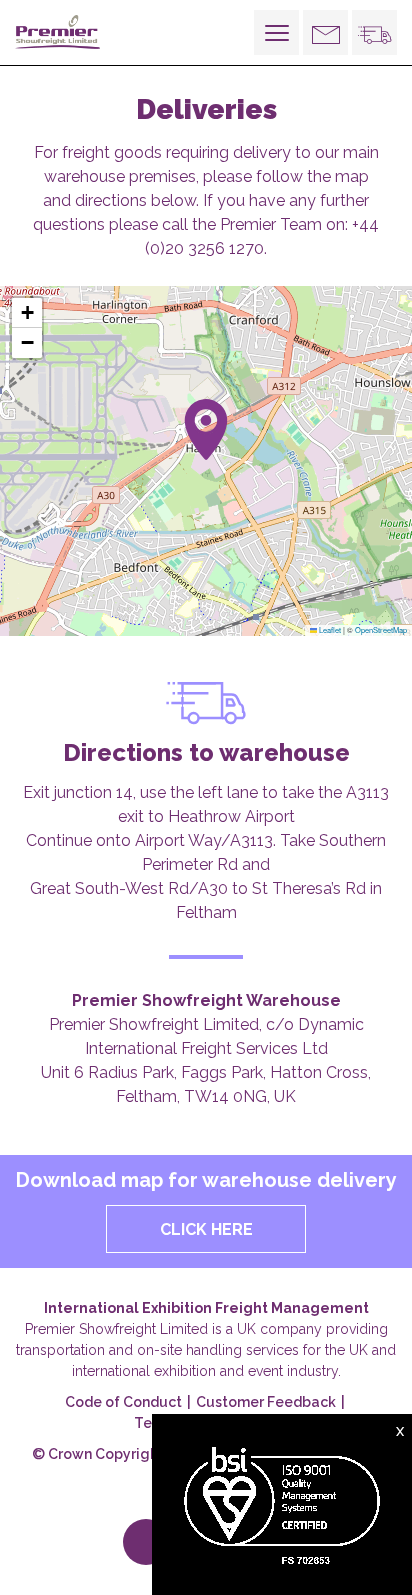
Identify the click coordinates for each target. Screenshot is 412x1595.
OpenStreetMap (381, 629)
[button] (206, 429)
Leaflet (329, 629)
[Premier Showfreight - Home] (65, 32)
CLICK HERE (206, 1229)
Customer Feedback (266, 1402)
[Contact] (325, 32)
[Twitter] (146, 1542)
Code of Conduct (123, 1402)
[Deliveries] (374, 32)
